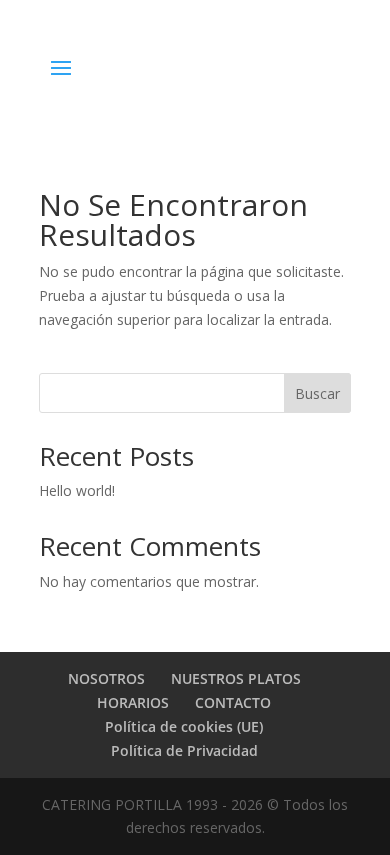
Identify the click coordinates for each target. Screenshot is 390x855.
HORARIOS (133, 702)
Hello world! (77, 490)
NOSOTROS (106, 678)
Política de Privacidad (184, 750)
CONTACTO (233, 702)
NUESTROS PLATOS (236, 678)
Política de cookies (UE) (184, 726)
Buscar (317, 393)
